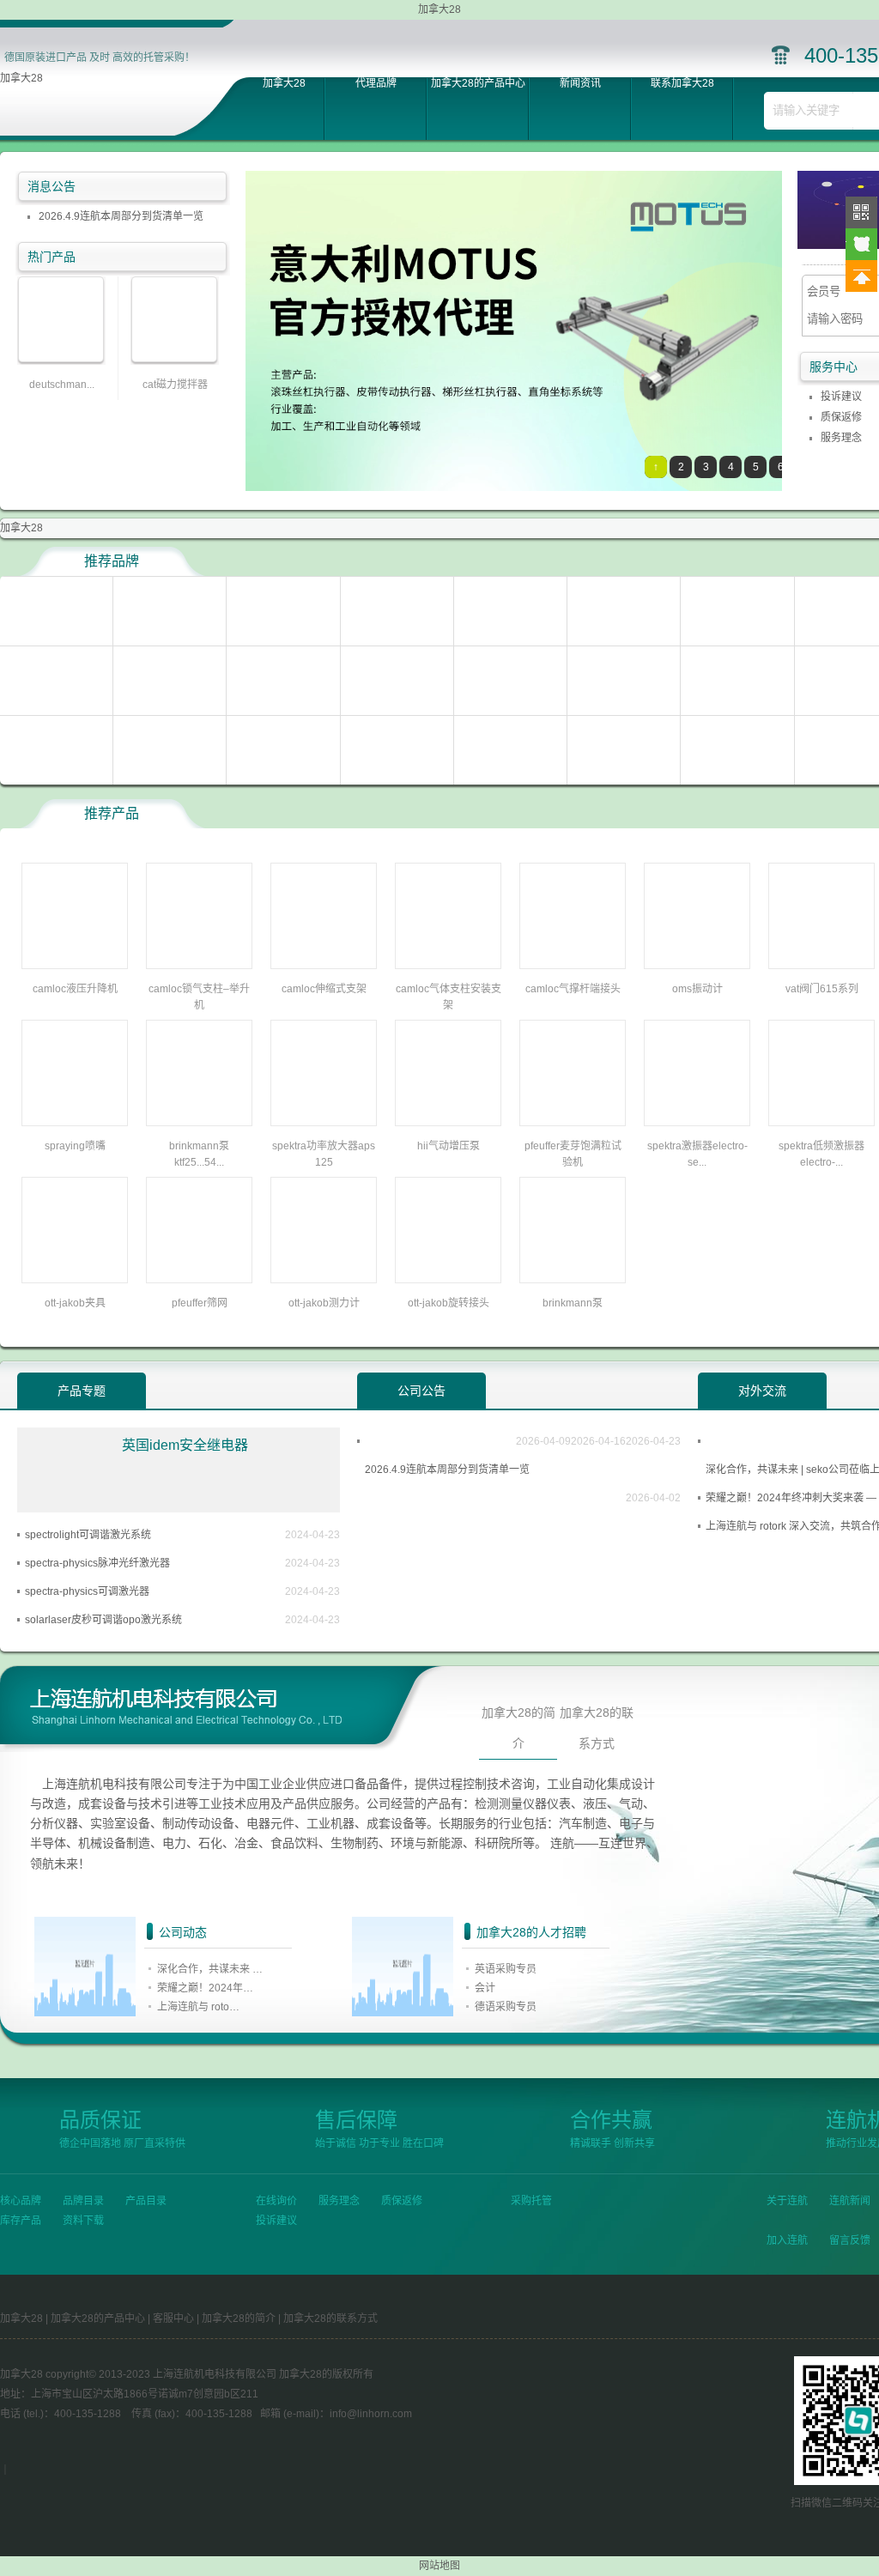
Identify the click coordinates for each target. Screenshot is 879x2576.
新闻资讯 (580, 83)
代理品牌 (376, 83)
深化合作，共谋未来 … (210, 1969)
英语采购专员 (506, 1969)
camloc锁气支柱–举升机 (199, 997)
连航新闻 (850, 2201)
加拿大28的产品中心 (478, 83)
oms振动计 (697, 989)
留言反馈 (850, 2240)
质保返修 (841, 417)
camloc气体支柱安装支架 (449, 997)
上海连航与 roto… (198, 2007)
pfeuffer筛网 (200, 1303)
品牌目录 (83, 2201)
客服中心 (173, 2318)
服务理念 (841, 438)
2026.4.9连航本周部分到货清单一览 (121, 216)
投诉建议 (841, 397)
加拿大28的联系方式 (597, 1728)
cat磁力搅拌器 (175, 385)
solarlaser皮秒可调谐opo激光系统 (103, 1620)
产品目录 (146, 2201)
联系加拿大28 (682, 83)
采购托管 (531, 2201)
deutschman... (62, 385)
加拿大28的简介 (518, 1728)
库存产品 (21, 2221)
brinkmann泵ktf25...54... (199, 1154)
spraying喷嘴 (75, 1146)
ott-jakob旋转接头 (449, 1303)
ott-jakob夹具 (75, 1303)
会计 (485, 1988)
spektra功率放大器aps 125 (324, 1154)
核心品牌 (21, 2201)
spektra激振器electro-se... (697, 1154)
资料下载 (83, 2221)
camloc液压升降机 (75, 989)
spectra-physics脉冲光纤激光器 (97, 1563)
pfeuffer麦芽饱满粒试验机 (573, 1154)
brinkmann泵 (573, 1303)
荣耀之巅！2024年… (205, 1988)
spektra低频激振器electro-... (821, 1154)
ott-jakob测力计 (324, 1303)
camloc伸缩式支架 (324, 989)
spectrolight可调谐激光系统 (88, 1535)
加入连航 (787, 2240)
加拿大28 (21, 78)
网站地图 (439, 2566)
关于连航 (787, 2201)
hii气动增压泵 (449, 1146)
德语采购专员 (506, 2007)
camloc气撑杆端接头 (573, 989)
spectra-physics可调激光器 (87, 1591)
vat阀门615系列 (822, 989)
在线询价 (276, 2201)
